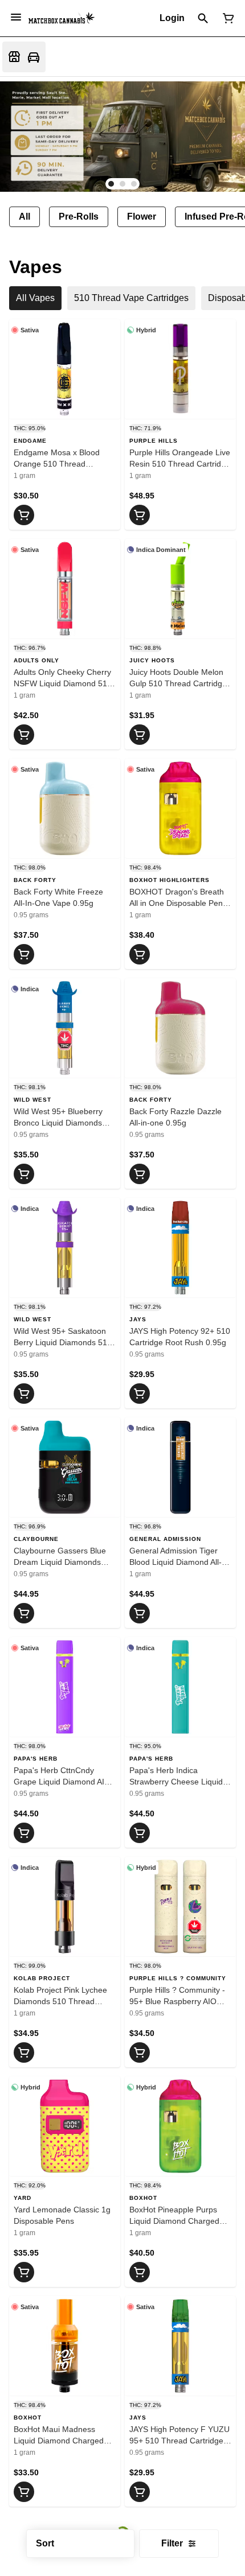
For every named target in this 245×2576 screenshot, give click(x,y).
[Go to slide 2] (122, 184)
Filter (172, 2543)
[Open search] (203, 18)
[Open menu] (16, 17)
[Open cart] (226, 18)
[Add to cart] (24, 515)
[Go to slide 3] (134, 184)
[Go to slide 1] (111, 184)
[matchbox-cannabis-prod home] (62, 18)
